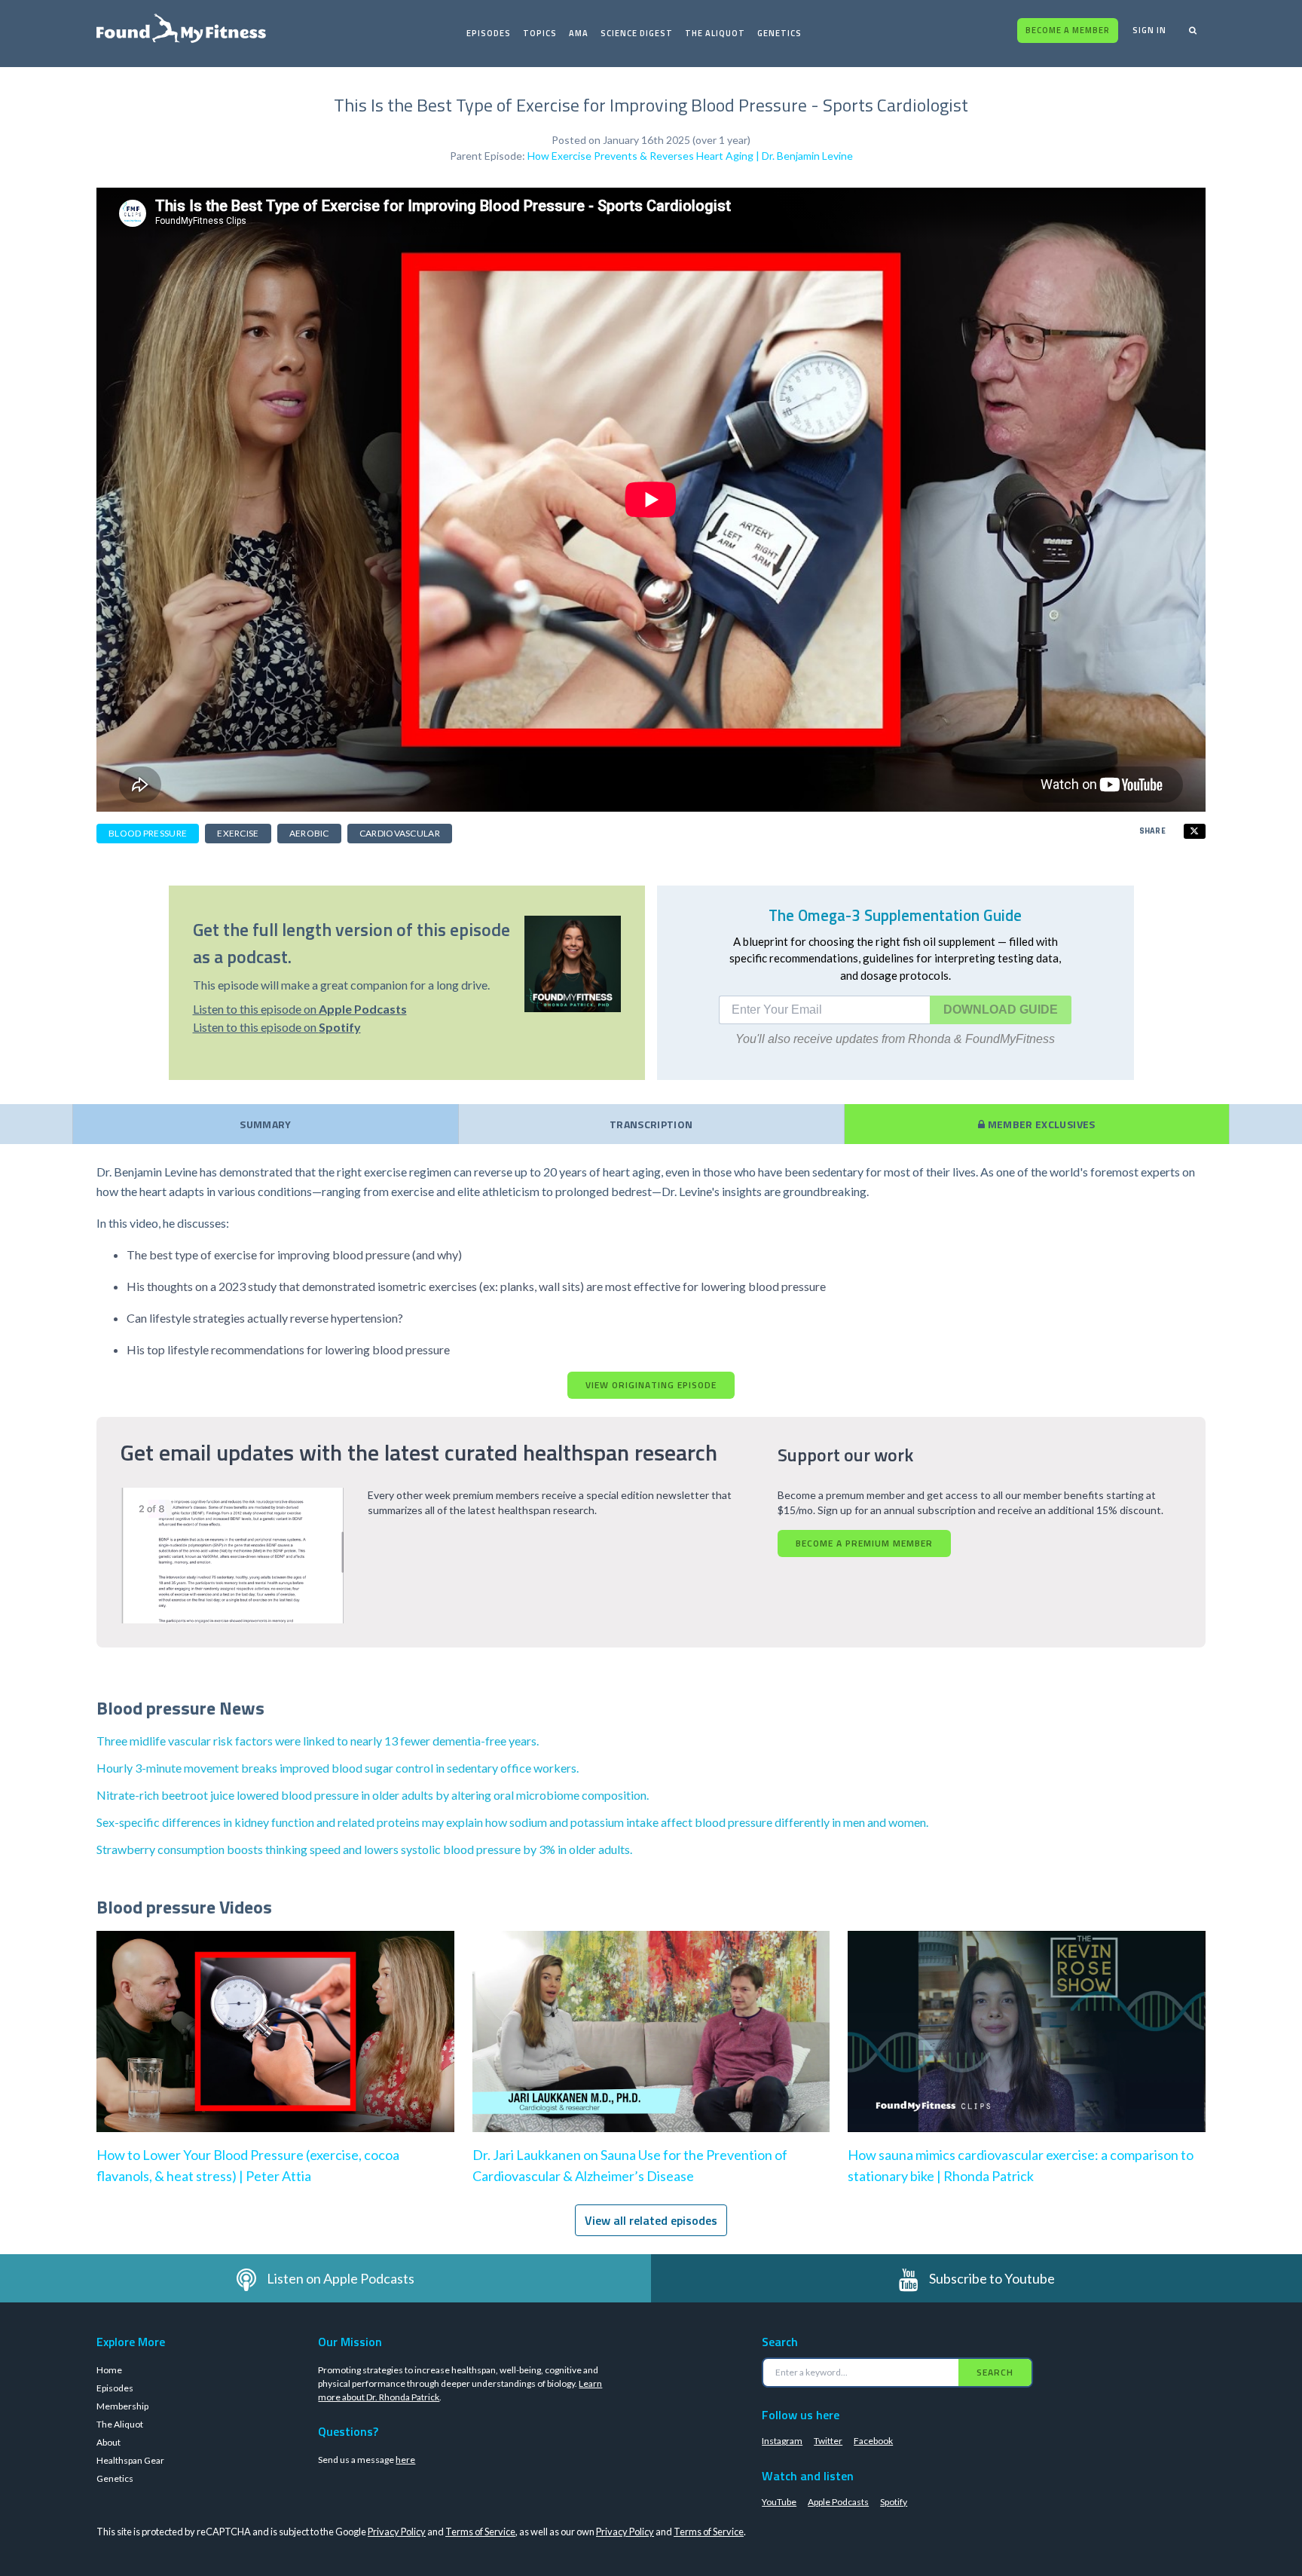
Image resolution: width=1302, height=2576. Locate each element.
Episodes (489, 33)
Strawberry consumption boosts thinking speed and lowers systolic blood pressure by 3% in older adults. (364, 1849)
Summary (265, 1124)
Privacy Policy (397, 2532)
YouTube (779, 2502)
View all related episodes (651, 2220)
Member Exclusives (1040, 1124)
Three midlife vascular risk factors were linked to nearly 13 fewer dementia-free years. (318, 1741)
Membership (122, 2406)
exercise (238, 833)
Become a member (1068, 30)
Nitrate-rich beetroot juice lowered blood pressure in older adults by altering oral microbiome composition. (373, 1795)
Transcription (651, 1124)
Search (995, 2372)
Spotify (894, 2502)
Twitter (828, 2441)
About (108, 2442)
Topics (540, 33)
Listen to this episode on (300, 1009)
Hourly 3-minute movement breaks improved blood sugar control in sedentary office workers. (338, 1768)
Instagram (782, 2441)
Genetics (779, 33)
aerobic (309, 833)
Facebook (873, 2441)
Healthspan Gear (130, 2460)
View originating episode (651, 1385)
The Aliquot (715, 33)
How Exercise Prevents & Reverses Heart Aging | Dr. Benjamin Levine (690, 156)
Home (109, 2370)
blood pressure (148, 833)
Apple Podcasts (838, 2502)
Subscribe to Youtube (992, 2278)
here (405, 2460)
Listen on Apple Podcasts (341, 2278)
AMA (579, 33)
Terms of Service (480, 2532)
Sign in (1149, 30)
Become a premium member (864, 1543)
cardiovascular (400, 833)
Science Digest (637, 33)
